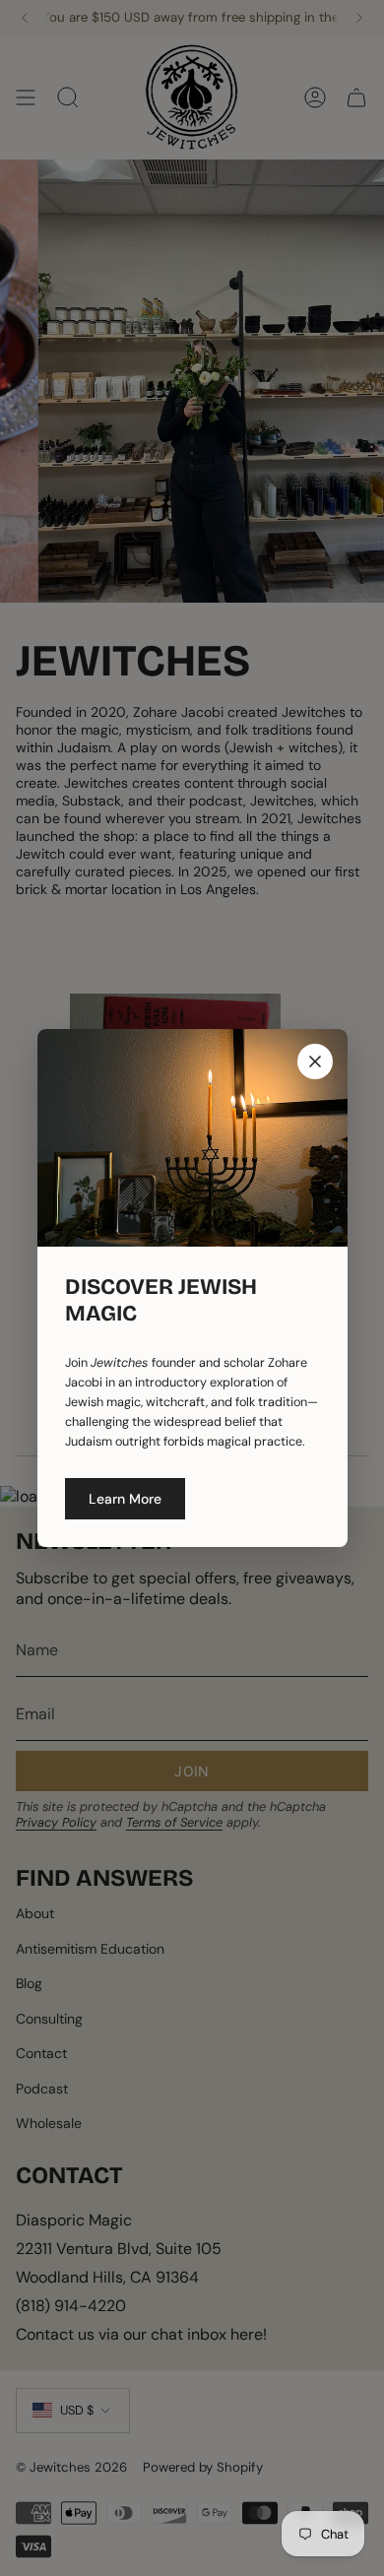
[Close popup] (315, 1062)
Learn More (125, 1499)
